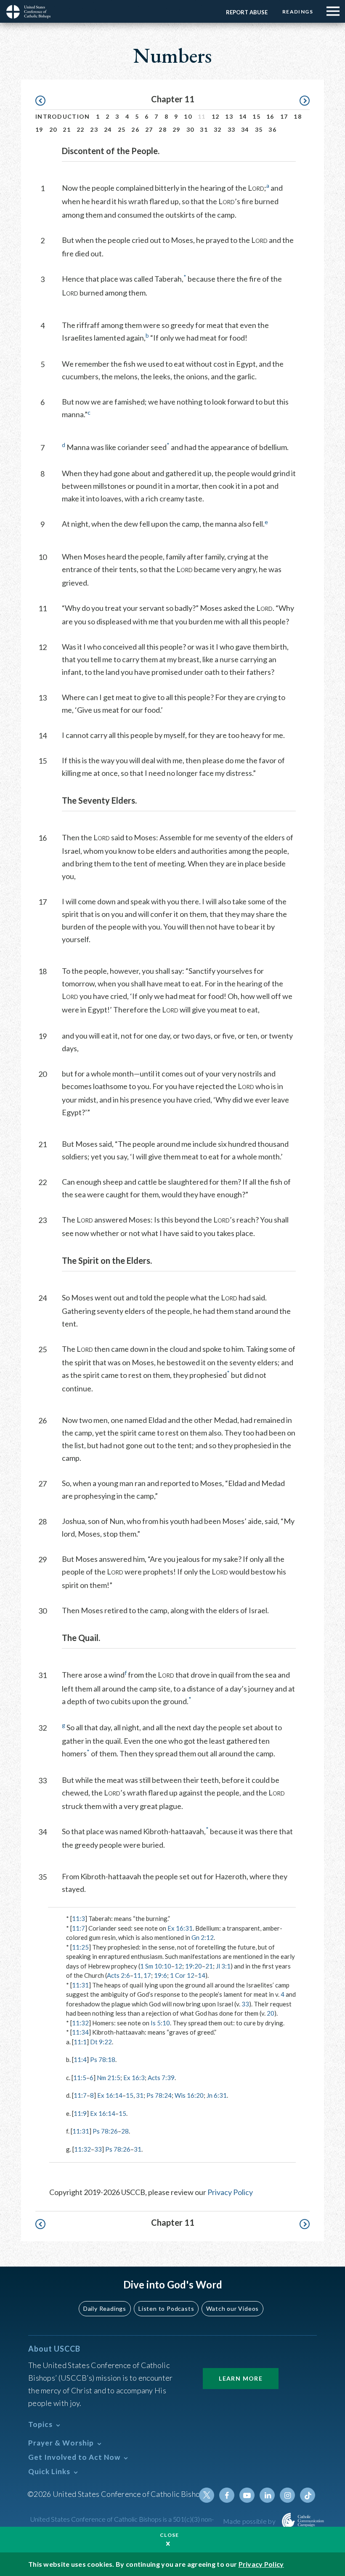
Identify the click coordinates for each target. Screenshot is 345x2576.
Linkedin (267, 2495)
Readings (298, 12)
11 (137, 1975)
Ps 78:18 (103, 2059)
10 (188, 116)
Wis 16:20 (189, 2095)
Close (170, 2535)
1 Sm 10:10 (156, 1966)
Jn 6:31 (217, 2095)
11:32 (80, 2023)
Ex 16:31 (180, 1928)
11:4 (80, 2059)
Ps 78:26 (105, 2131)
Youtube (247, 2495)
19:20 (194, 1966)
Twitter (207, 2495)
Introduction (63, 116)
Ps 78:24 (159, 2095)
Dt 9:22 (101, 2042)
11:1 (80, 2042)
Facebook (227, 2495)
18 (298, 116)
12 (216, 116)
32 (218, 129)
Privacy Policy (230, 2192)
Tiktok (308, 2495)
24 (108, 129)
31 (204, 129)
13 (229, 116)
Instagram (287, 2495)
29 (176, 129)
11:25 (80, 1947)
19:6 (161, 1975)
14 (243, 116)
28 (163, 129)
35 (259, 129)
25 (122, 129)
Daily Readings (105, 2308)
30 (190, 129)
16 (270, 116)
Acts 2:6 (118, 1975)
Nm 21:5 (109, 2078)
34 (245, 129)
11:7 (78, 1928)
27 (149, 129)
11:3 (78, 1918)
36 (272, 129)
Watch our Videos (232, 2308)
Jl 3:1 (223, 1966)
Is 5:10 (160, 2023)
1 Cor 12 (182, 1975)
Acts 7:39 (161, 2078)
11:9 (80, 2113)
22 (81, 129)
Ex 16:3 (134, 2078)
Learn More (241, 2378)
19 (39, 129)
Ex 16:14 (110, 2095)
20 (53, 129)
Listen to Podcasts (166, 2308)
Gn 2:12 (203, 1937)
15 (256, 116)
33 (232, 129)
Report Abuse (247, 12)
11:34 (80, 2032)
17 (284, 116)
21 (67, 129)
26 (135, 129)
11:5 (80, 2078)
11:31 (80, 1985)
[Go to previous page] (44, 101)
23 (94, 129)
